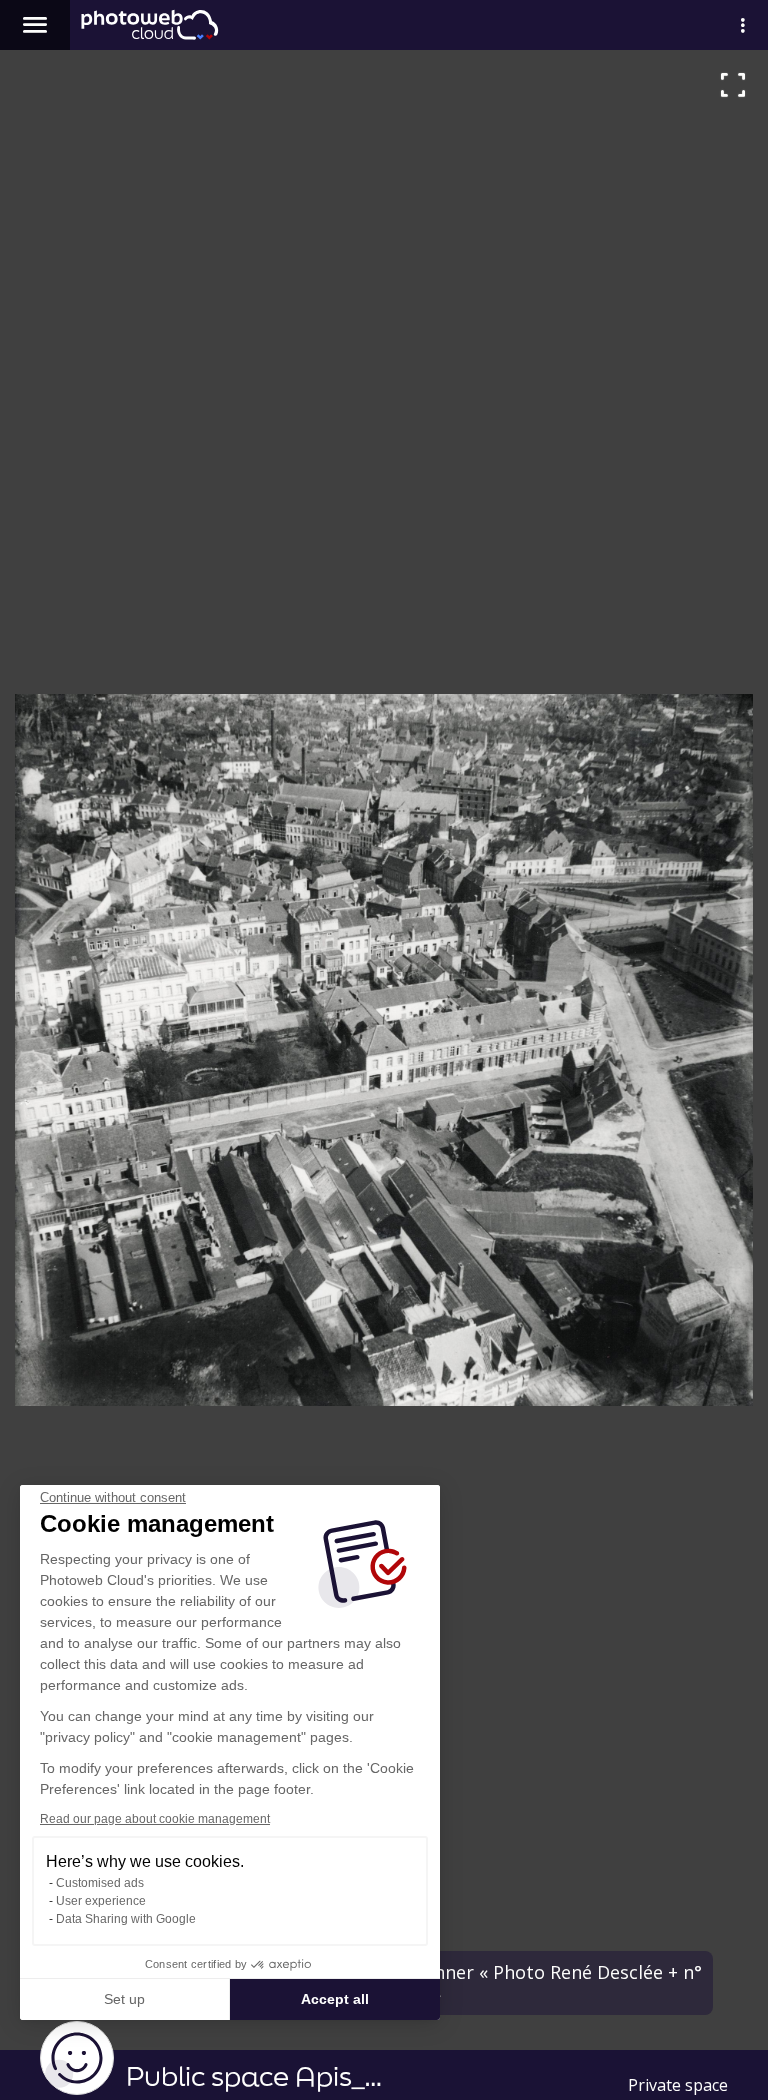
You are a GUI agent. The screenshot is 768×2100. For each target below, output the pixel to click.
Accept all (335, 1999)
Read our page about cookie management (155, 1819)
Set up (124, 1999)
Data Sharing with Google (126, 1919)
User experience (101, 1901)
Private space (678, 2085)
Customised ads (100, 1883)
